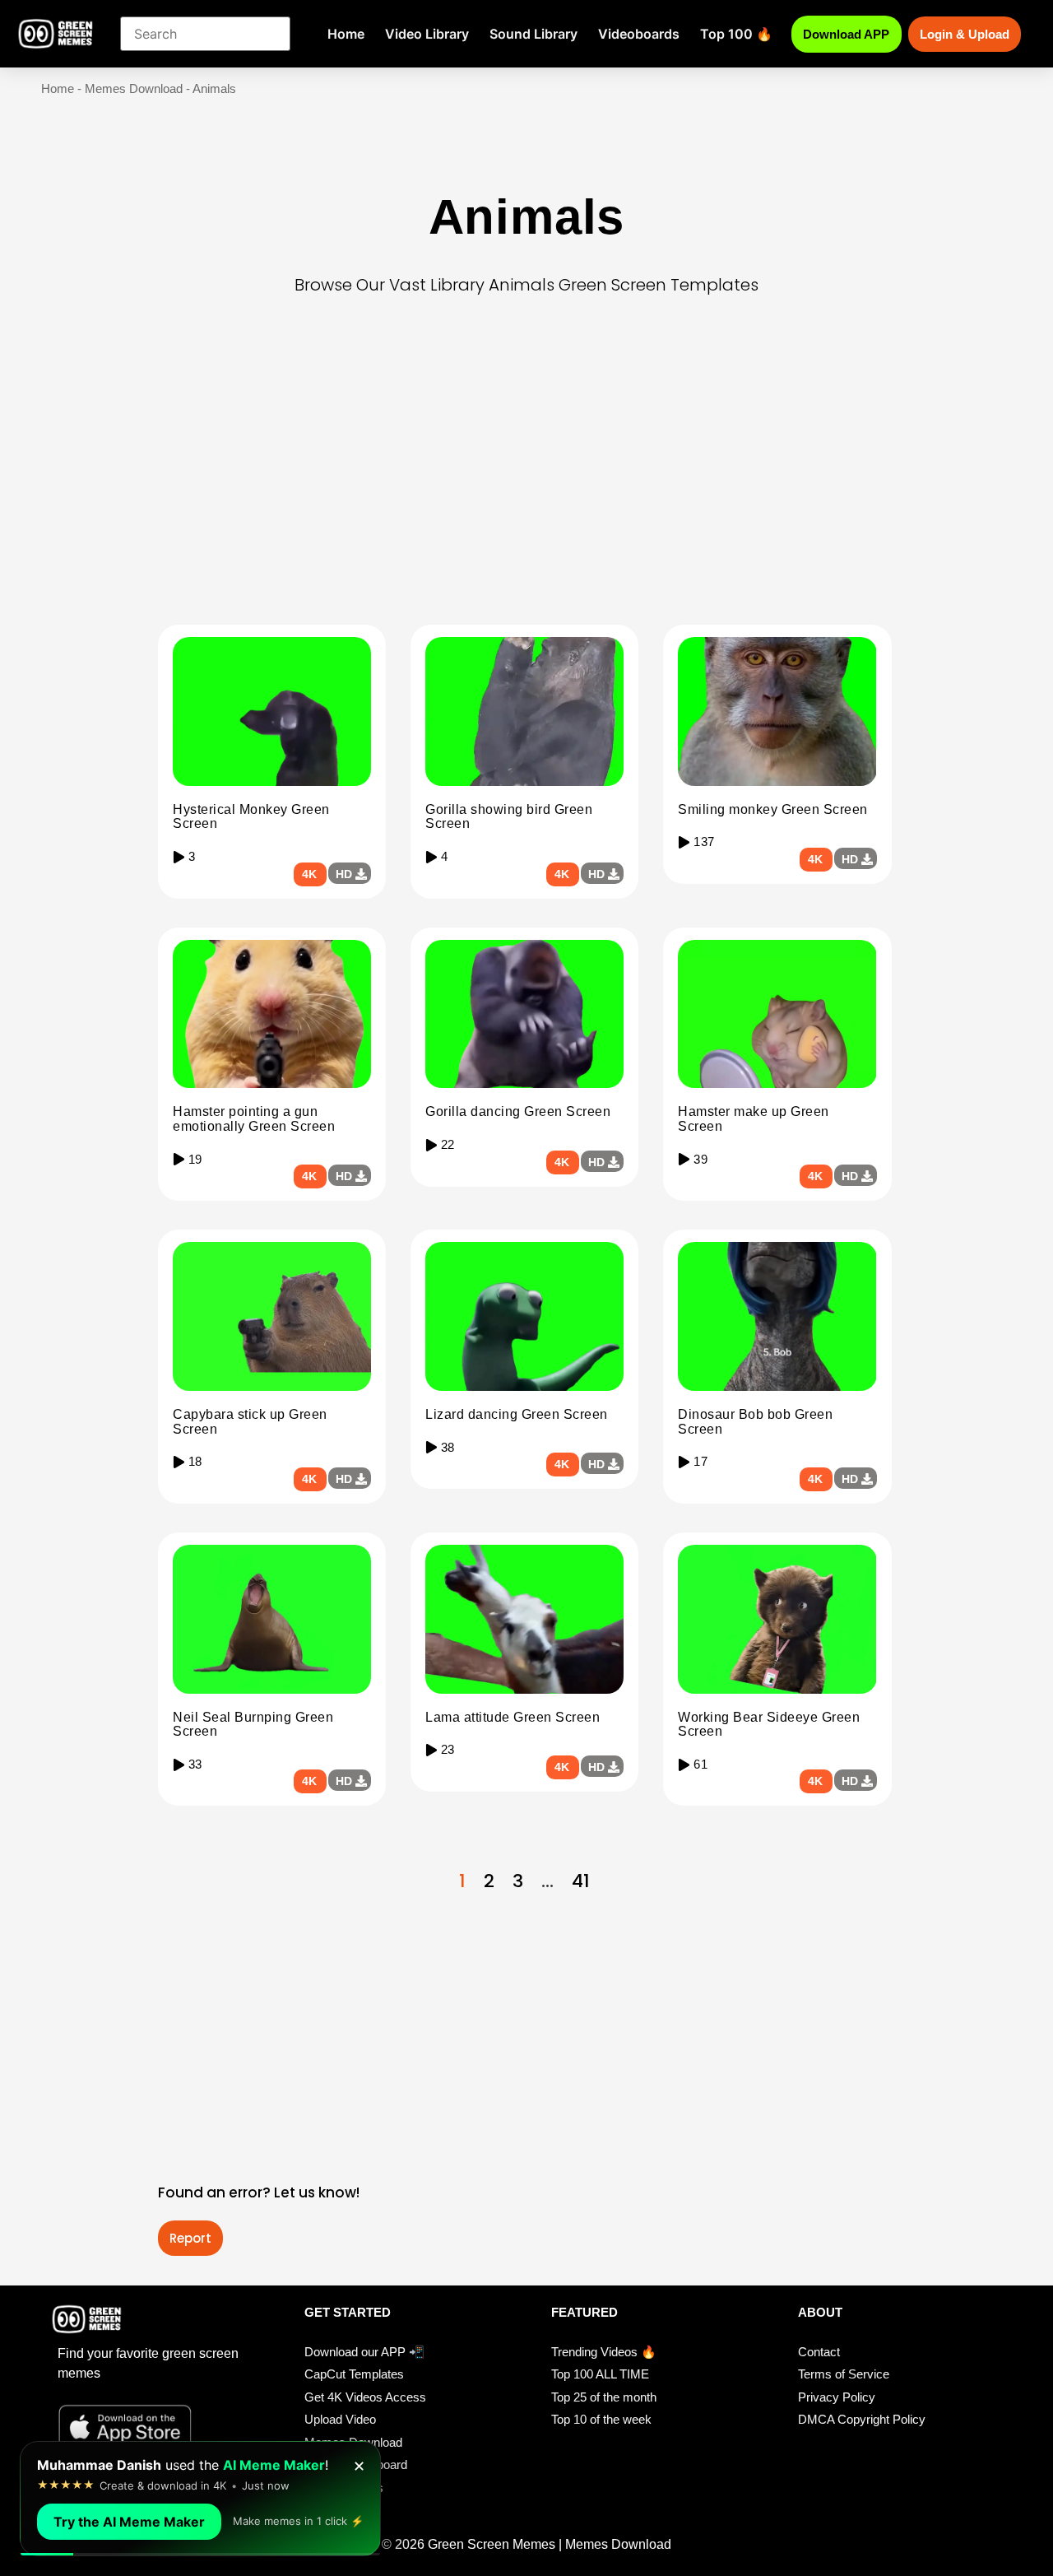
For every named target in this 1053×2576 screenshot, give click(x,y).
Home (346, 34)
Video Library (427, 34)
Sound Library (533, 34)
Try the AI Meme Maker (129, 2522)
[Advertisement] (526, 489)
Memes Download (134, 88)
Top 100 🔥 (736, 34)
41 (581, 1881)
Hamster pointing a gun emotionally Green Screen (254, 1119)
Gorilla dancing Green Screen (518, 1111)
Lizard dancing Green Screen (517, 1414)
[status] (200, 2499)
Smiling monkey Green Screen (773, 809)
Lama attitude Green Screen (513, 1717)
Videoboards (639, 34)
